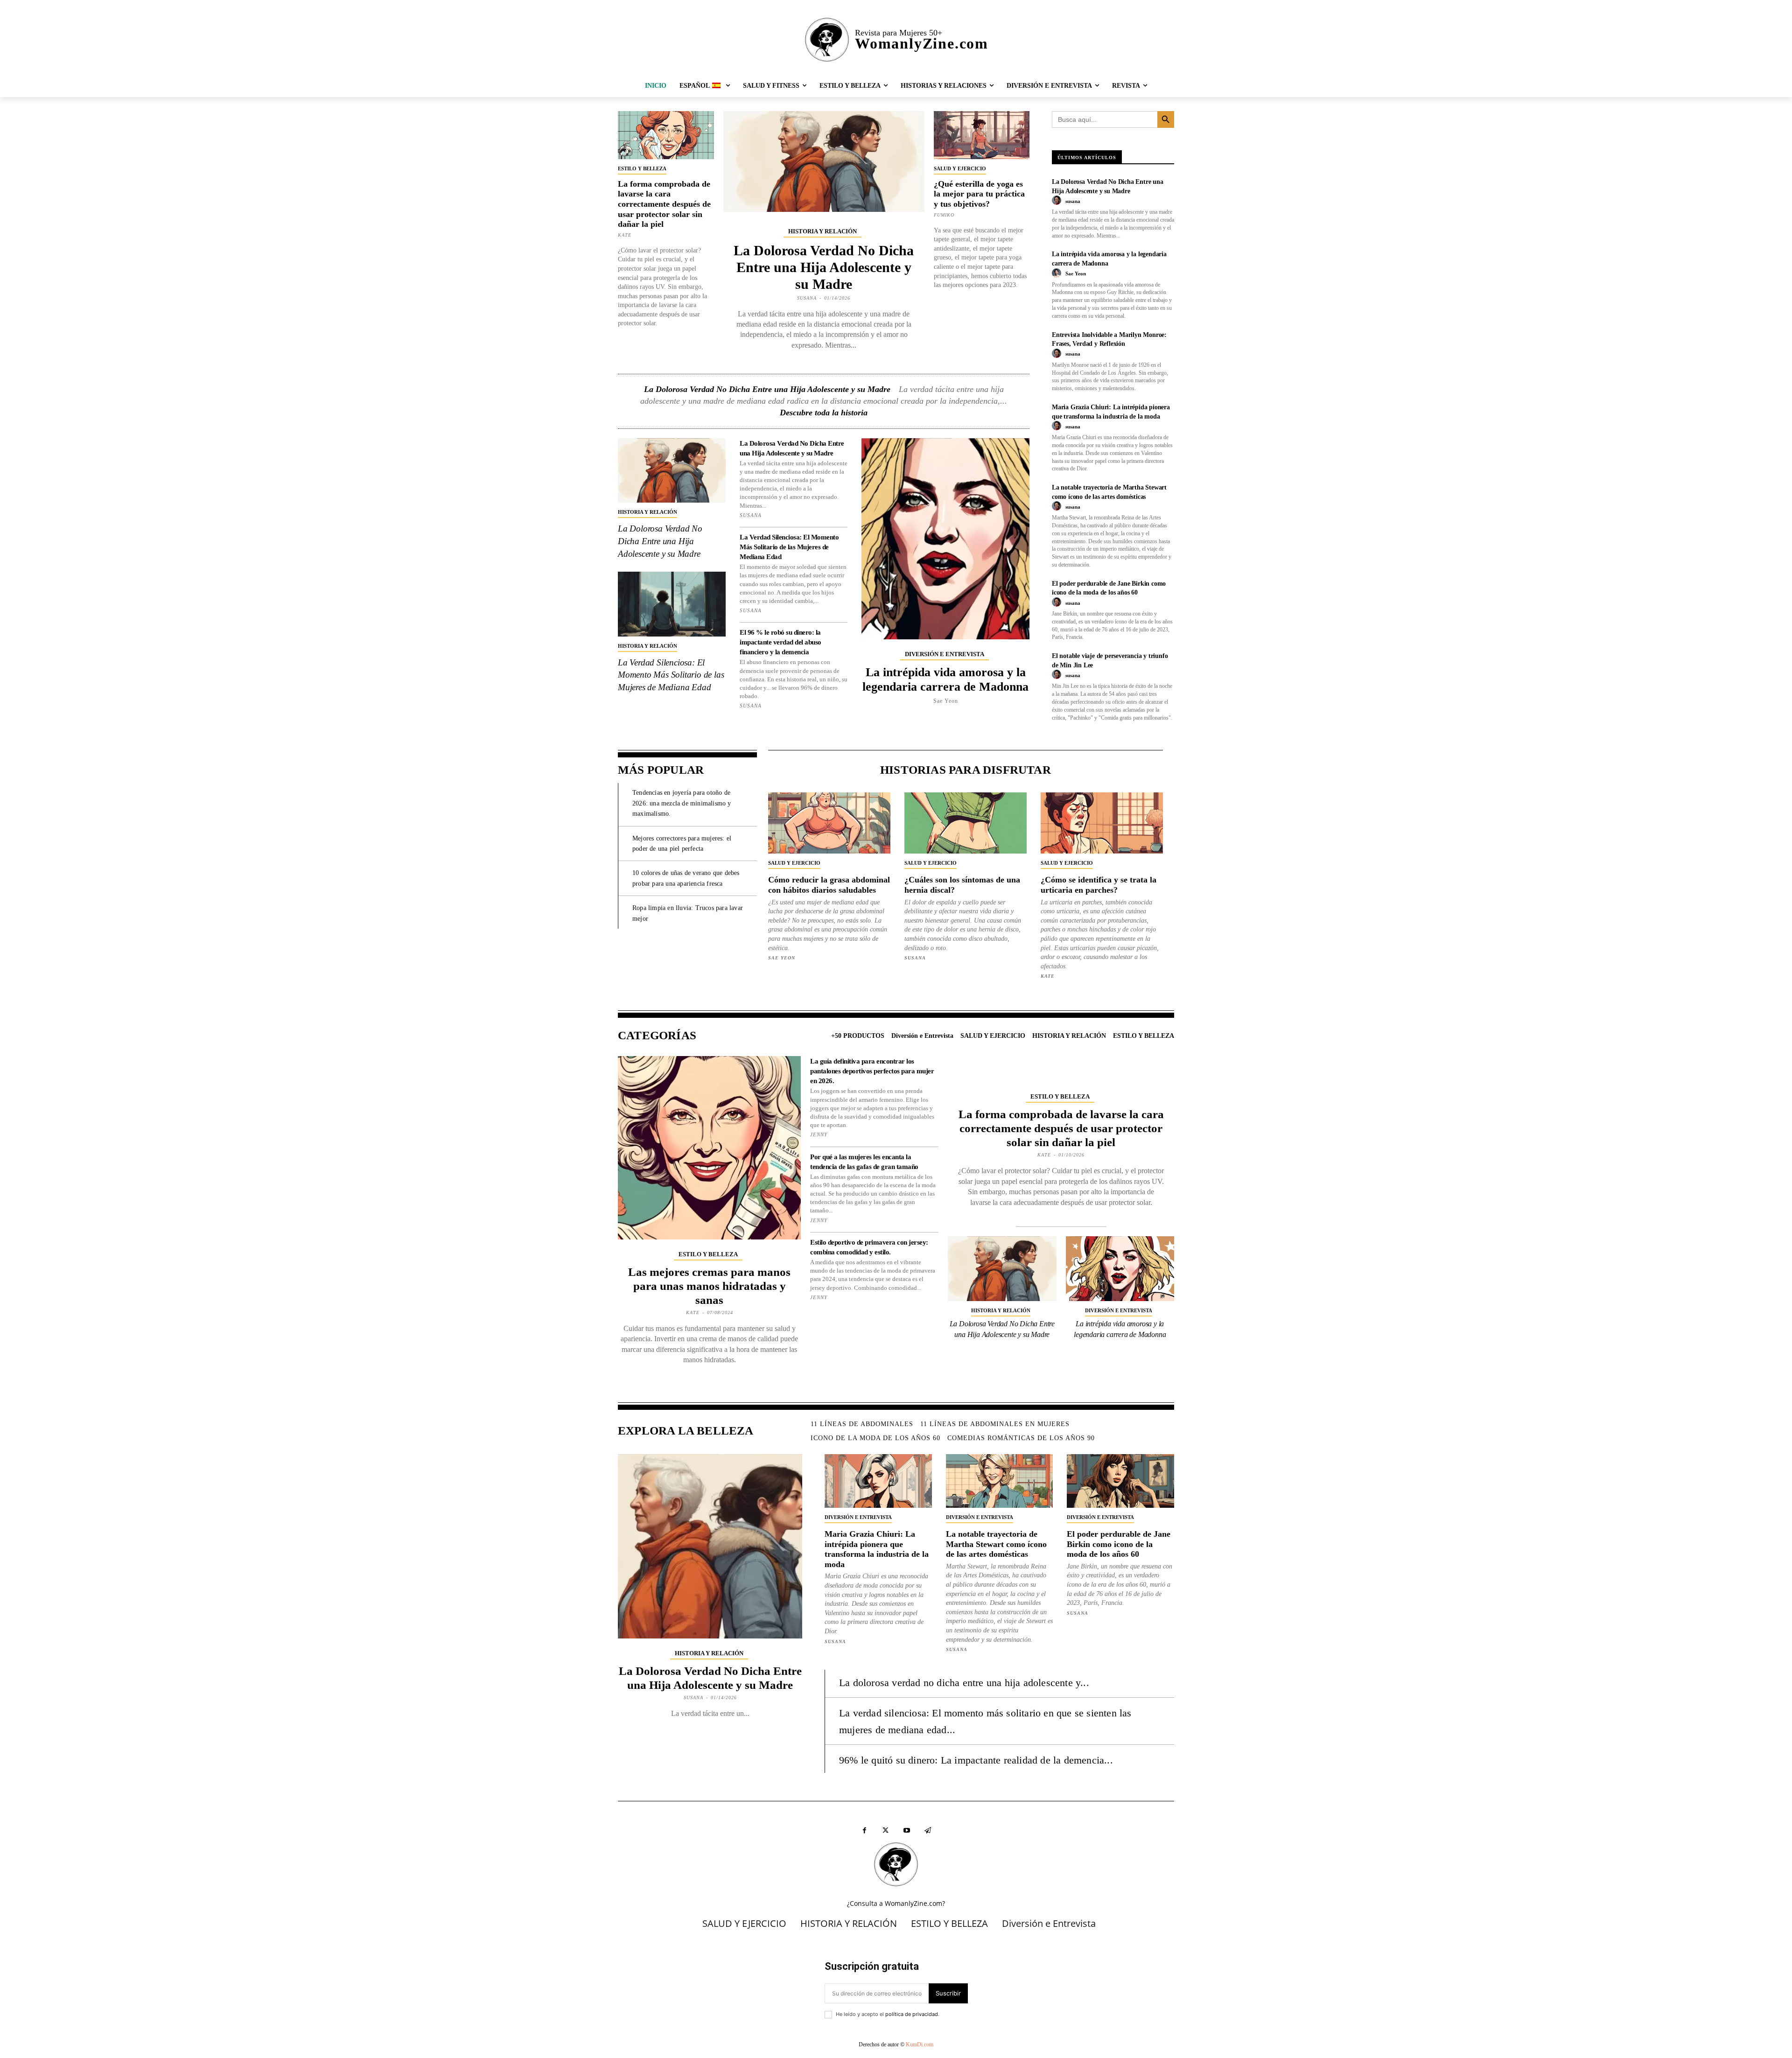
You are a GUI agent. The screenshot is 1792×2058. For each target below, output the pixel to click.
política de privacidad (912, 2014)
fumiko (944, 215)
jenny (819, 1134)
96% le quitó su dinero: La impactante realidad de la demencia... (976, 1760)
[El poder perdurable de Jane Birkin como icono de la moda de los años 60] (1120, 1481)
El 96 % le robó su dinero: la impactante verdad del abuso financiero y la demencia (780, 642)
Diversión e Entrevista (945, 654)
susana (807, 298)
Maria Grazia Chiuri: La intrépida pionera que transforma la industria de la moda (877, 1549)
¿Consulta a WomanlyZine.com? (896, 1903)
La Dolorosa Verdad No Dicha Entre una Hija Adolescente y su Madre (824, 267)
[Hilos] (927, 1830)
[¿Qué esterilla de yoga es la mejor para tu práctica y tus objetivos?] (982, 135)
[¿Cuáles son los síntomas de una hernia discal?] (966, 823)
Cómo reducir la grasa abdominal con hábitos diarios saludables (829, 885)
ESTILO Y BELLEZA (642, 168)
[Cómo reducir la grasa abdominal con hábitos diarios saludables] (829, 823)
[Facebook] (864, 1830)
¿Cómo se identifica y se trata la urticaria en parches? (1099, 885)
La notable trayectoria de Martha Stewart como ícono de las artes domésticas (996, 1544)
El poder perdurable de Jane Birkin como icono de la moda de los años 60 (1119, 1544)
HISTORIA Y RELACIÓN (822, 231)
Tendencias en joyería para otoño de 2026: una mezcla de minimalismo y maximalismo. (682, 803)
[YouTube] (906, 1830)
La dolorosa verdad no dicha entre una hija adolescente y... (964, 1683)
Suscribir (948, 1993)
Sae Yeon (946, 701)
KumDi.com (920, 2044)
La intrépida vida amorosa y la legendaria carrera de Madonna (945, 679)
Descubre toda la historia (824, 413)
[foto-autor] (1058, 201)
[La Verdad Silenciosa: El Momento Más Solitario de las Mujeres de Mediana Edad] (672, 604)
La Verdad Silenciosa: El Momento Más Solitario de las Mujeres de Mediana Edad (671, 675)
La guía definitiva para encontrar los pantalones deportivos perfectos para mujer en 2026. (872, 1071)
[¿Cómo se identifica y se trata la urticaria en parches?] (1102, 823)
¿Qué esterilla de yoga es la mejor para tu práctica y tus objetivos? (979, 194)
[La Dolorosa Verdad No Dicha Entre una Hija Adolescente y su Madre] (824, 161)
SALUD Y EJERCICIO (960, 168)
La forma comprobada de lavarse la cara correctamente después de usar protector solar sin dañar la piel (664, 204)
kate (625, 235)
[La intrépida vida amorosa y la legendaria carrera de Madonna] (945, 539)
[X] (885, 1830)
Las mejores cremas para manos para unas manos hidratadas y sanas (709, 1286)
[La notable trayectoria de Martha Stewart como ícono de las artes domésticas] (1000, 1481)
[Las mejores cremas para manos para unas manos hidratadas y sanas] (709, 1148)
